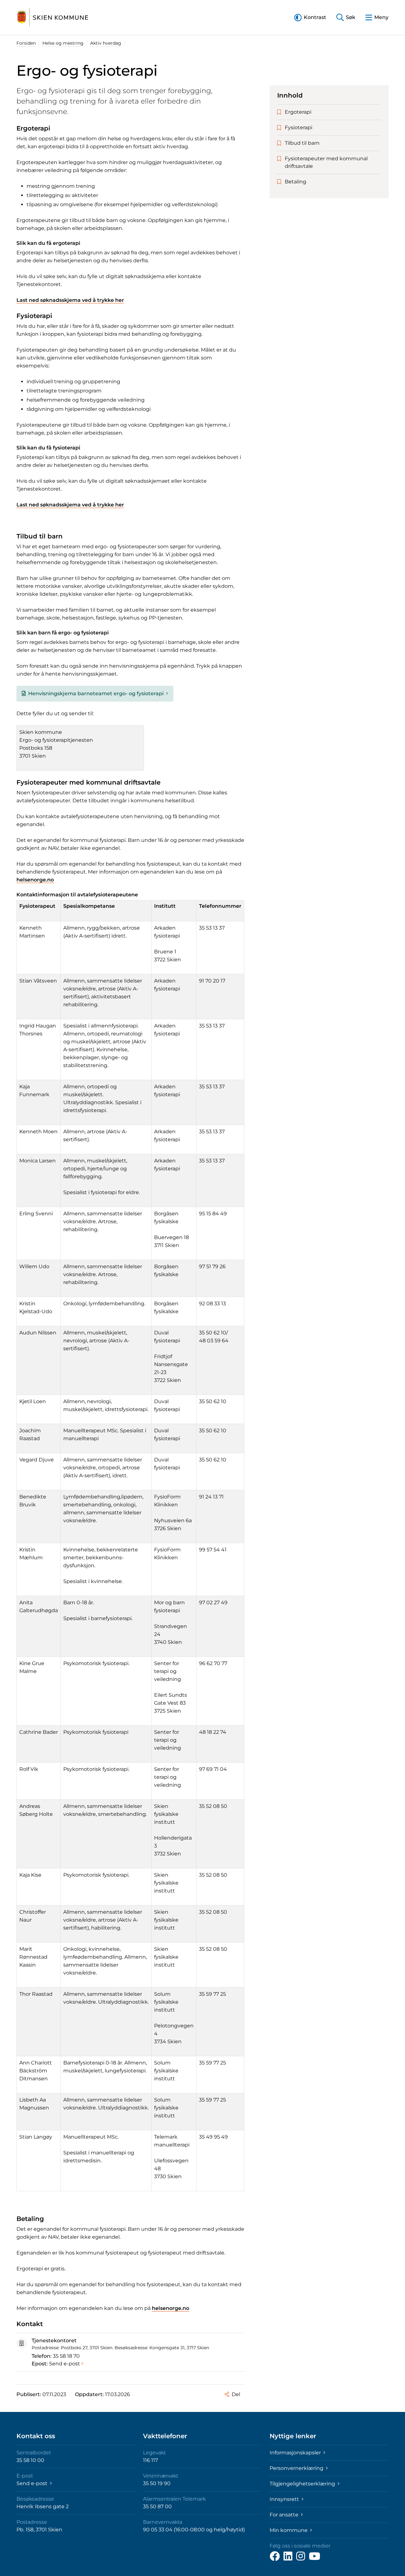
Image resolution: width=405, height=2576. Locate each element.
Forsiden (26, 43)
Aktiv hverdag (106, 43)
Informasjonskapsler (296, 2453)
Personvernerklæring (297, 2468)
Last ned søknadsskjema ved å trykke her (70, 300)
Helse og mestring (63, 43)
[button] (310, 17)
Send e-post (65, 2364)
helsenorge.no (35, 880)
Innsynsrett (285, 2499)
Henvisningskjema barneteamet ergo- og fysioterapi (96, 693)
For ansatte (285, 2515)
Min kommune (289, 2530)
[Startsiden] (53, 17)
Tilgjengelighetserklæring (303, 2484)
